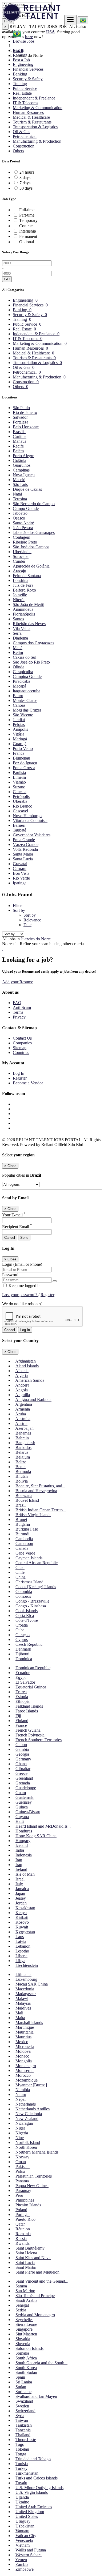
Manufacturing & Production (37, 141)
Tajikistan (24, 2425)
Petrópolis (21, 796)
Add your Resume (18, 982)
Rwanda (23, 2243)
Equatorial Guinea (31, 1687)
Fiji (18, 1716)
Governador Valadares (32, 835)
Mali (19, 2013)
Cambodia (24, 1539)
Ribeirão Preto (25, 542)
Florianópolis (24, 614)
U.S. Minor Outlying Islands (39, 2488)
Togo (20, 2444)
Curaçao (23, 1635)
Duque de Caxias (27, 489)
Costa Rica (25, 1616)
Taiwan (22, 2420)
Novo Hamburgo (27, 816)
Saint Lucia (25, 2263)
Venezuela (24, 2540)
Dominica (24, 1659)
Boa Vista (21, 873)
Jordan (21, 1903)
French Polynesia (30, 1735)
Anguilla (23, 1395)
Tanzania (23, 2430)
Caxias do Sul (25, 657)
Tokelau (22, 2449)
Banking (20, 74)
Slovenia (23, 2344)
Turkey (21, 2468)
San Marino (25, 2291)
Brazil (21, 1505)
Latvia (21, 1941)
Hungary (23, 1841)
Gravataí (20, 864)
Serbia (21, 2310)
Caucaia (20, 792)
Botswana (24, 1495)
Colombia (24, 1591)
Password (10, 1275)
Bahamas (23, 1433)
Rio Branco (23, 806)
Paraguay (23, 2190)
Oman (21, 2162)
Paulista (19, 772)
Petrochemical (25, 136)
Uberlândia (22, 552)
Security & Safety (28, 79)
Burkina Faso (27, 1529)
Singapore (24, 2329)
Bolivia (22, 1481)
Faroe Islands (27, 1711)
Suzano (19, 787)
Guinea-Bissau (28, 1812)
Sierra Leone (26, 2324)
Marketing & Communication (38, 108)
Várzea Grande (26, 844)
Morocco (23, 2075)
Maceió (19, 480)
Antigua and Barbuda (33, 1399)
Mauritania (25, 2032)
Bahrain (22, 1438)
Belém (18, 451)
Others (18, 151)
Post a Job (21, 60)
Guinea (22, 1807)
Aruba (21, 1414)
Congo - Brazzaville (32, 1601)
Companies (22, 1043)
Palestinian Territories (34, 2176)
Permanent (28, 236)
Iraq (19, 1865)
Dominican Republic (33, 1668)
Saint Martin (26, 2267)
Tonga (21, 2454)
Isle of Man (25, 1874)
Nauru (21, 2094)
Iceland (22, 1845)
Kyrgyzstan (25, 1932)
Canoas (19, 705)
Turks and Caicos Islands (37, 2478)
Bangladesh (25, 1443)
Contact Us (22, 1038)
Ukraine (22, 2502)
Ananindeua (23, 609)
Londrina (21, 580)
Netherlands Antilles (33, 2109)
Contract (26, 226)
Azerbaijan (24, 1428)
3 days (25, 177)
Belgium (23, 1457)
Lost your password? (20, 1295)
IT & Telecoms (25, 103)
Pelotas (19, 724)
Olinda (19, 667)
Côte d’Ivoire (27, 1620)
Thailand (23, 2435)
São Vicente (23, 715)
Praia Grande (24, 840)
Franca (19, 753)
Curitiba (20, 436)
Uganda (22, 2497)
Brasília (19, 432)
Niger (20, 2128)
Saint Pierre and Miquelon (37, 2272)
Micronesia (25, 2046)
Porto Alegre (23, 456)
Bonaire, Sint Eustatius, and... (40, 1486)
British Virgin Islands (33, 1515)
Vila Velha (22, 628)
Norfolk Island (28, 2142)
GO (7, 279)
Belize (21, 1462)
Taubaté (19, 830)
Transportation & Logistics (35, 127)
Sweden (22, 2406)
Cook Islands (27, 1611)
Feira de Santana (27, 576)
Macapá (19, 686)
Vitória (19, 734)
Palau (20, 2171)
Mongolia (24, 2061)
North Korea (26, 2147)
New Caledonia (29, 2114)
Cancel (10, 1238)
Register (20, 55)
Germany (23, 1759)
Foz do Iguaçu (25, 763)
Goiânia (19, 460)
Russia (21, 2238)
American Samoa (30, 1380)
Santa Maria (23, 854)
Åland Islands (27, 1366)
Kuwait (22, 1927)
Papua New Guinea (32, 2186)
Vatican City (26, 2536)
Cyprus (22, 1640)
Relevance (32, 920)
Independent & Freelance (34, 98)
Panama (22, 2181)
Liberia (21, 1956)
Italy (19, 1884)
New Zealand (27, 2118)
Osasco (19, 518)
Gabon (21, 1745)
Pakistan (23, 2166)
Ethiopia (23, 1701)
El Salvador (25, 1682)
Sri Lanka (24, 2382)
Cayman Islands (29, 1558)
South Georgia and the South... (41, 2363)
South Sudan (26, 2372)
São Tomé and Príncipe (35, 2296)
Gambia (22, 1749)
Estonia (22, 1697)
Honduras (24, 1831)
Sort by (30, 915)
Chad (20, 1567)
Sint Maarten (26, 2334)
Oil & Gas (21, 132)
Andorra (22, 1385)
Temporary (28, 220)
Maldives (23, 2008)
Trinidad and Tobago (33, 2459)
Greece (21, 1773)
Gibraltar (23, 1769)
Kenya (21, 1913)
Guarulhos (22, 465)
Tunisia (22, 2464)
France (21, 1725)
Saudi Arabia (26, 2300)
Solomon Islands (29, 2348)
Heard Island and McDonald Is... (43, 1826)
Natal (17, 494)
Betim (18, 652)
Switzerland (25, 2411)
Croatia (22, 1625)
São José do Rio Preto (31, 662)
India (20, 1850)
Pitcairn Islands (28, 2205)
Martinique (25, 2027)
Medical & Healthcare (31, 117)
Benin (21, 1467)
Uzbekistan (25, 2526)
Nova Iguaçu (24, 475)
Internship (28, 231)
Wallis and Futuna (31, 2550)
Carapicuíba (23, 672)
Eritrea (21, 1692)
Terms (18, 1012)
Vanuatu (22, 2531)
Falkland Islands (29, 1706)
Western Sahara (29, 2555)
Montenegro (26, 2066)
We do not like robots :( (22, 1304)
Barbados (23, 1447)
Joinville (20, 595)
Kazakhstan (25, 1908)
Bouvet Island (27, 1500)
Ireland (21, 1869)
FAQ (17, 1003)
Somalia (22, 2353)
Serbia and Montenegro (35, 2315)
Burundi (22, 1534)
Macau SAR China (32, 1984)
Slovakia (23, 2339)
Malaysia (23, 2003)
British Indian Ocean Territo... (41, 1510)
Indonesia (24, 1855)
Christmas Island (29, 1582)
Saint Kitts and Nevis (33, 2258)
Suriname (23, 2392)
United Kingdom (30, 2512)
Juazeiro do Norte (36, 939)
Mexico (22, 2042)
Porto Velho (23, 748)
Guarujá (20, 744)
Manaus (19, 441)
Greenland (24, 1778)
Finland (22, 1721)
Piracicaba (21, 681)
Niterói (19, 600)
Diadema (20, 638)
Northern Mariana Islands (37, 2152)
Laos (20, 1937)
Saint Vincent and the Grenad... (42, 2281)
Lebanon (23, 1946)
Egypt (21, 1677)
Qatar (20, 2224)
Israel (20, 1879)
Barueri (19, 825)
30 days (26, 188)
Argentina (24, 1404)
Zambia (22, 2564)
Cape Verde (25, 1553)
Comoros (23, 1596)
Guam (21, 1793)
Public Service (25, 88)
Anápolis (20, 729)
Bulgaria (23, 1524)
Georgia (22, 1754)
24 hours (27, 172)
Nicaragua (24, 2123)
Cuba (20, 1630)
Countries (21, 1053)
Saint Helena (26, 2253)
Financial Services (28, 69)
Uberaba (20, 801)
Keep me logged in (24, 1286)
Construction (24, 146)
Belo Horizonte (26, 427)
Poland (21, 2210)
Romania (23, 2234)
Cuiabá (19, 561)
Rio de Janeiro (25, 412)
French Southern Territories (39, 1740)
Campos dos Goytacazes (33, 643)
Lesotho (22, 1951)
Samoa (21, 2286)
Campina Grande (27, 676)
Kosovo (22, 1922)
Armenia (23, 1409)
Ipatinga (20, 883)
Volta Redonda (25, 849)
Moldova (23, 2051)
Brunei (21, 1519)
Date (27, 925)
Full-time (27, 210)
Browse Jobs (24, 41)
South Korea (26, 2368)
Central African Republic (37, 1563)
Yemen (21, 2560)
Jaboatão (20, 513)
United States (27, 2516)
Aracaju (19, 571)
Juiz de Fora (23, 585)
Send (24, 1238)
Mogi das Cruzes (27, 710)
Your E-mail (14, 1215)
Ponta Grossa (24, 768)
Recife (18, 446)
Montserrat (25, 2070)
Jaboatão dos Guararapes (34, 532)
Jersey (21, 1898)
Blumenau (21, 758)
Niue (20, 2138)
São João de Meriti (29, 604)
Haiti (20, 1821)
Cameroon (24, 1543)
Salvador (20, 417)
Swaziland (24, 2401)
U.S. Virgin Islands (32, 2492)
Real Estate (22, 93)
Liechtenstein (27, 1965)
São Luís (20, 484)
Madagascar (26, 1994)
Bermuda (23, 1471)
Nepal (21, 2099)
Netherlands (26, 2104)
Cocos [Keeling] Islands (36, 1587)
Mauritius (23, 2037)
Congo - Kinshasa (31, 1606)
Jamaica (22, 1889)
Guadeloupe (26, 1788)
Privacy (19, 1017)
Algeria (21, 1375)
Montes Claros (25, 700)
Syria (20, 2416)
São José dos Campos (31, 547)
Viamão (19, 782)
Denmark (23, 1649)
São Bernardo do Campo (34, 504)
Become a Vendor (28, 1083)
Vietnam (23, 2545)
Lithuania (23, 1974)
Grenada (23, 1783)
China (21, 1577)
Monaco (22, 2056)
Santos (18, 619)
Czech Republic (29, 1644)
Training (20, 84)
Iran (19, 1860)
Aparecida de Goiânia (31, 566)
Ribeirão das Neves (29, 624)
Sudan (21, 2387)
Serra (17, 633)
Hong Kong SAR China (36, 1836)
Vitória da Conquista (30, 820)
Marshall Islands (29, 2022)
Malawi (22, 1998)
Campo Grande (26, 508)
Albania (22, 1371)
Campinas (21, 470)
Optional (27, 242)
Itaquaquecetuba (27, 691)
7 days (25, 183)
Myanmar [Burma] (31, 2085)
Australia (23, 1419)
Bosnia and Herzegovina (36, 1491)
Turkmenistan (27, 2473)
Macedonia (25, 1989)
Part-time (27, 215)
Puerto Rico (25, 2219)
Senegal (22, 2305)
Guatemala (25, 1797)
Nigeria (22, 2133)
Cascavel (20, 811)
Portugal (23, 2214)
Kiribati (22, 1917)
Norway (22, 2157)
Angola (21, 1390)
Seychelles (24, 2320)
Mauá (18, 648)
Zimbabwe (25, 2569)
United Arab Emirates (34, 2507)
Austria (21, 1423)
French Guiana (28, 1730)
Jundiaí (19, 720)
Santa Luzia (23, 859)
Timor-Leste (26, 2440)
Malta (20, 2018)
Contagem (21, 537)
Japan (20, 1893)
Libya (20, 1961)
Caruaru (20, 868)
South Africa (26, 2358)
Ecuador (23, 1673)
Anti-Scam (22, 1007)
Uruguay (23, 2521)
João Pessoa (23, 528)
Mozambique (27, 2080)
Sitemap (20, 1048)
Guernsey (24, 1802)
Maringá (20, 739)
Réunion (23, 2229)
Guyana (22, 1817)
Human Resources (28, 112)
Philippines (25, 2200)
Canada (22, 1548)
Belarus (22, 1452)
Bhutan (22, 1476)
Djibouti (22, 1654)
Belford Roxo (24, 590)
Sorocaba (21, 556)
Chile (20, 1572)
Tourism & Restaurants (32, 122)
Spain (20, 2377)
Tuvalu (21, 2483)
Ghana (21, 1764)
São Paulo (21, 408)
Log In (19, 50)
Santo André (23, 523)
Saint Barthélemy (30, 2248)
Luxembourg (26, 1979)
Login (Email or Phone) (22, 1264)
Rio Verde (21, 878)
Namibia (23, 2090)
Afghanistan (25, 1361)
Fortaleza (21, 422)
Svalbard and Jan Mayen (36, 2396)
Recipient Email (17, 1227)
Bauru (18, 696)
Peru (19, 2195)
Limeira (19, 777)
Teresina (20, 499)
